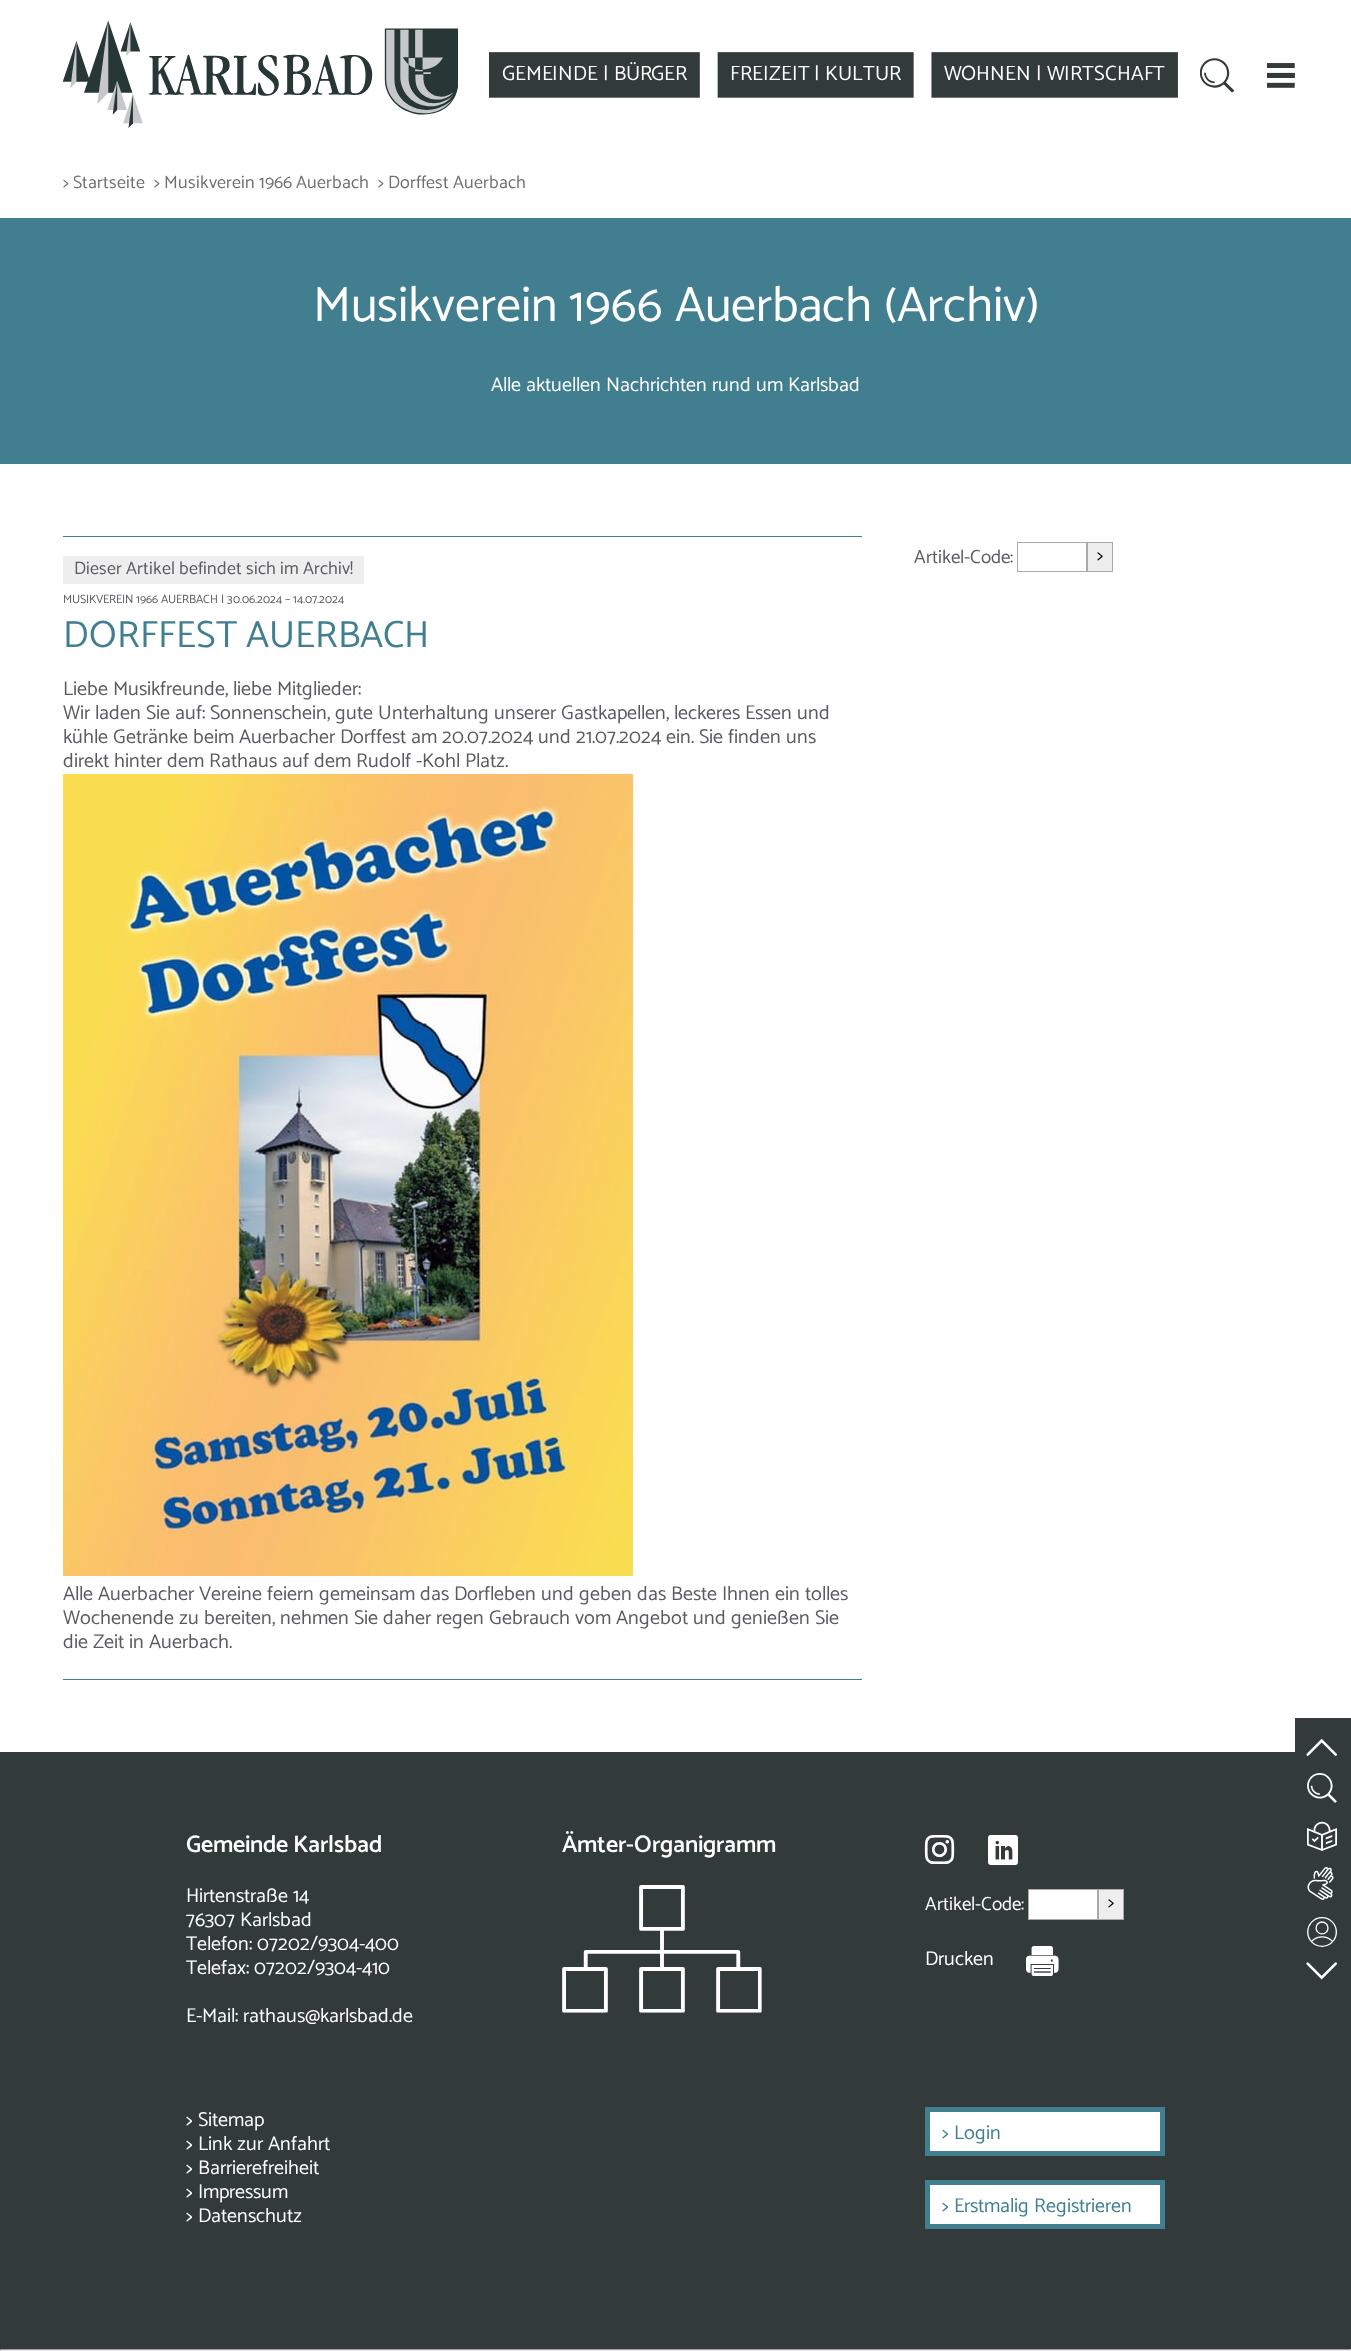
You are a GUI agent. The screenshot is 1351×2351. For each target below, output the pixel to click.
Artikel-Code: (965, 557)
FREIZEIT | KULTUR (815, 74)
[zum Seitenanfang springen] (1323, 1736)
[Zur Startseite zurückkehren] (261, 32)
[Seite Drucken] (1027, 1960)
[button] (1281, 75)
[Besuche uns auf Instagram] (939, 1849)
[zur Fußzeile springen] (1323, 1966)
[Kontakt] (1323, 1927)
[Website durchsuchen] (1217, 78)
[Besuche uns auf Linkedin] (1003, 1850)
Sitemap (231, 2120)
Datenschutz (250, 2216)
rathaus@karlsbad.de (328, 2016)
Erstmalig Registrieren (1043, 2206)
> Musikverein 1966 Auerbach (261, 183)
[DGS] (1323, 1879)
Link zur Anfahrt (264, 2144)
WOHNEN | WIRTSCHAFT (1055, 74)
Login (977, 2133)
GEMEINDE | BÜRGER (594, 74)
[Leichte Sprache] (1323, 1831)
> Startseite (104, 183)
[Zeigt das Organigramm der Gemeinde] (662, 2007)
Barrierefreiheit (258, 2168)
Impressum (243, 2192)
